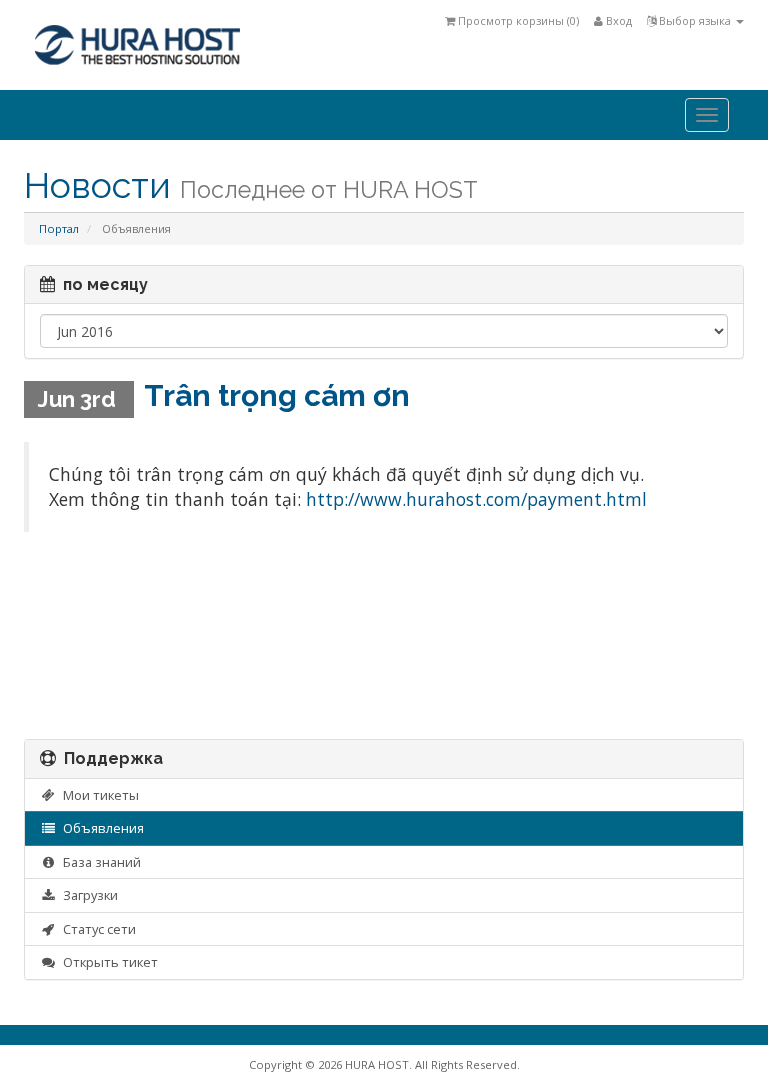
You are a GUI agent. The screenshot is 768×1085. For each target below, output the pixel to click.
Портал (59, 228)
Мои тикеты (98, 795)
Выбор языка (695, 20)
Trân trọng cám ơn (277, 395)
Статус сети (96, 929)
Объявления (100, 828)
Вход (617, 20)
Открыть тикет (107, 962)
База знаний (99, 862)
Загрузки (87, 895)
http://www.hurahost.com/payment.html (476, 499)
